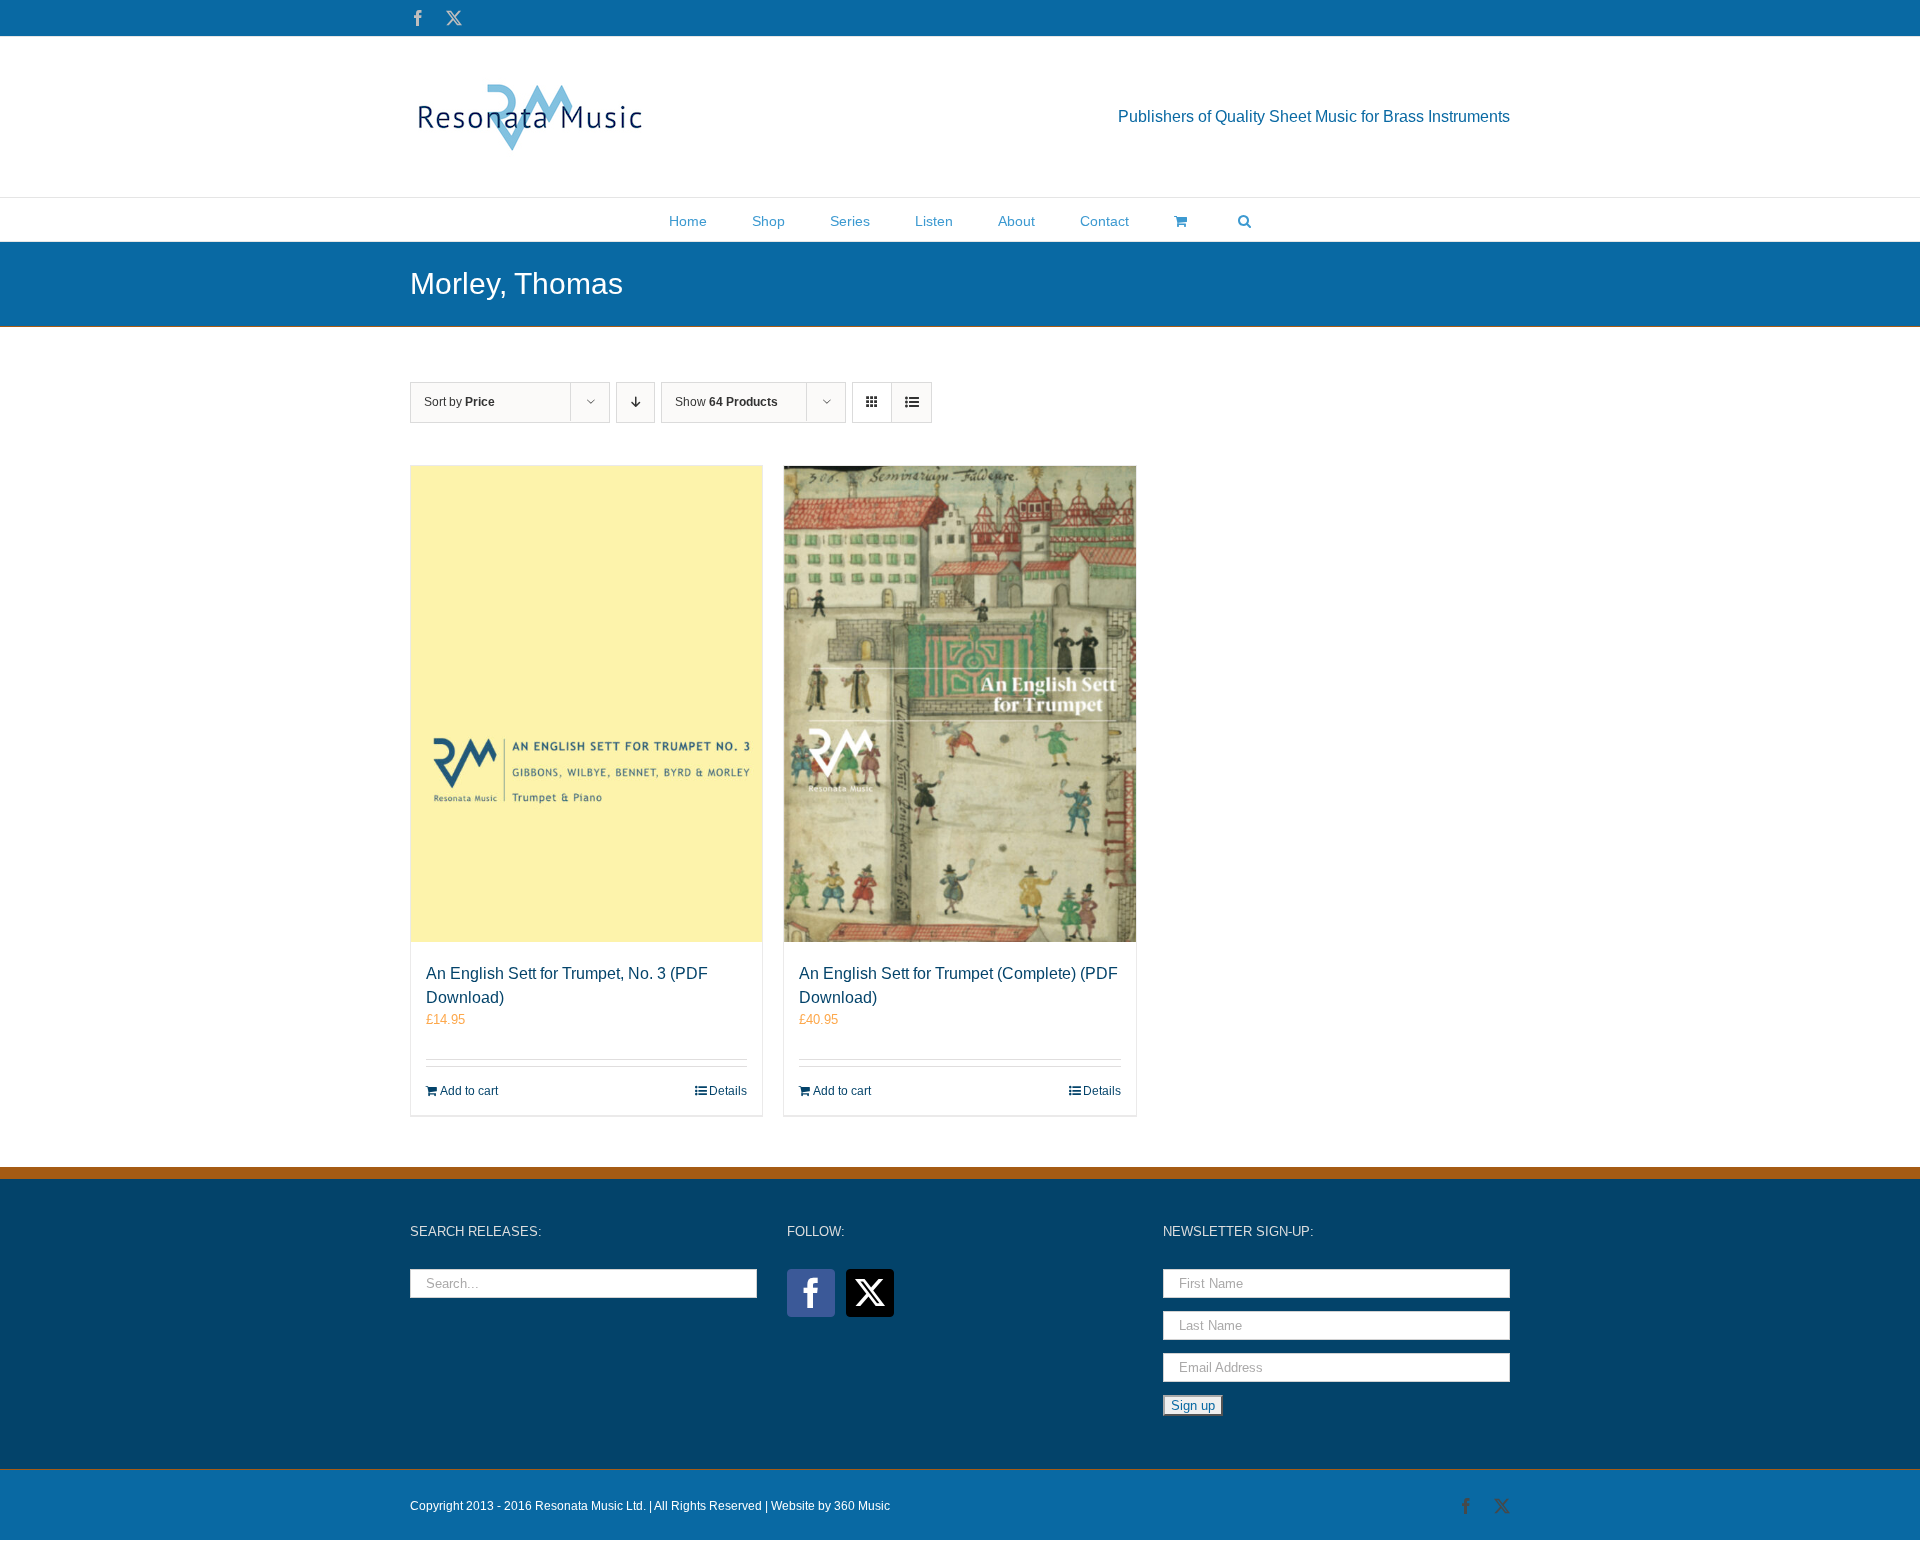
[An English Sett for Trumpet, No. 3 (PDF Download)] (586, 704)
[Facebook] (811, 1293)
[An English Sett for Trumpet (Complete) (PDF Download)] (959, 704)
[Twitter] (870, 1293)
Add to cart (469, 1091)
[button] (1244, 219)
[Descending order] (635, 402)
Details (728, 1091)
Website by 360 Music (830, 1506)
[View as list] (911, 402)
